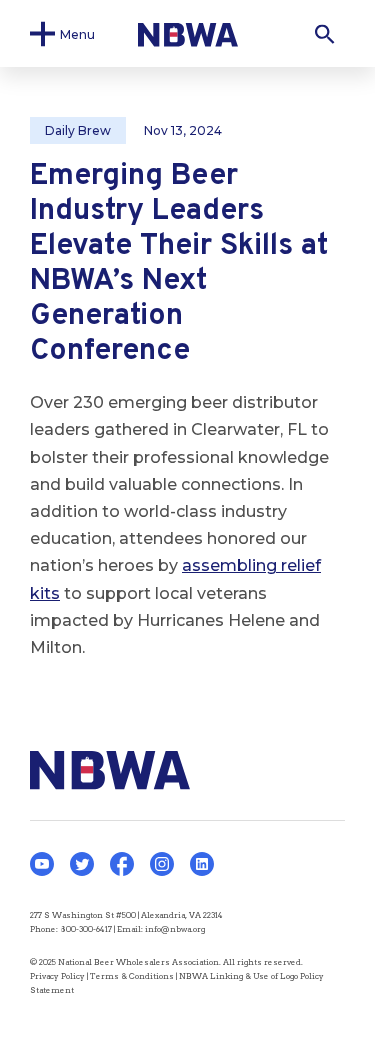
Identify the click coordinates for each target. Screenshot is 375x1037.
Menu (77, 33)
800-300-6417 (86, 929)
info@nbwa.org (175, 929)
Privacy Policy (57, 976)
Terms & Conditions (132, 976)
